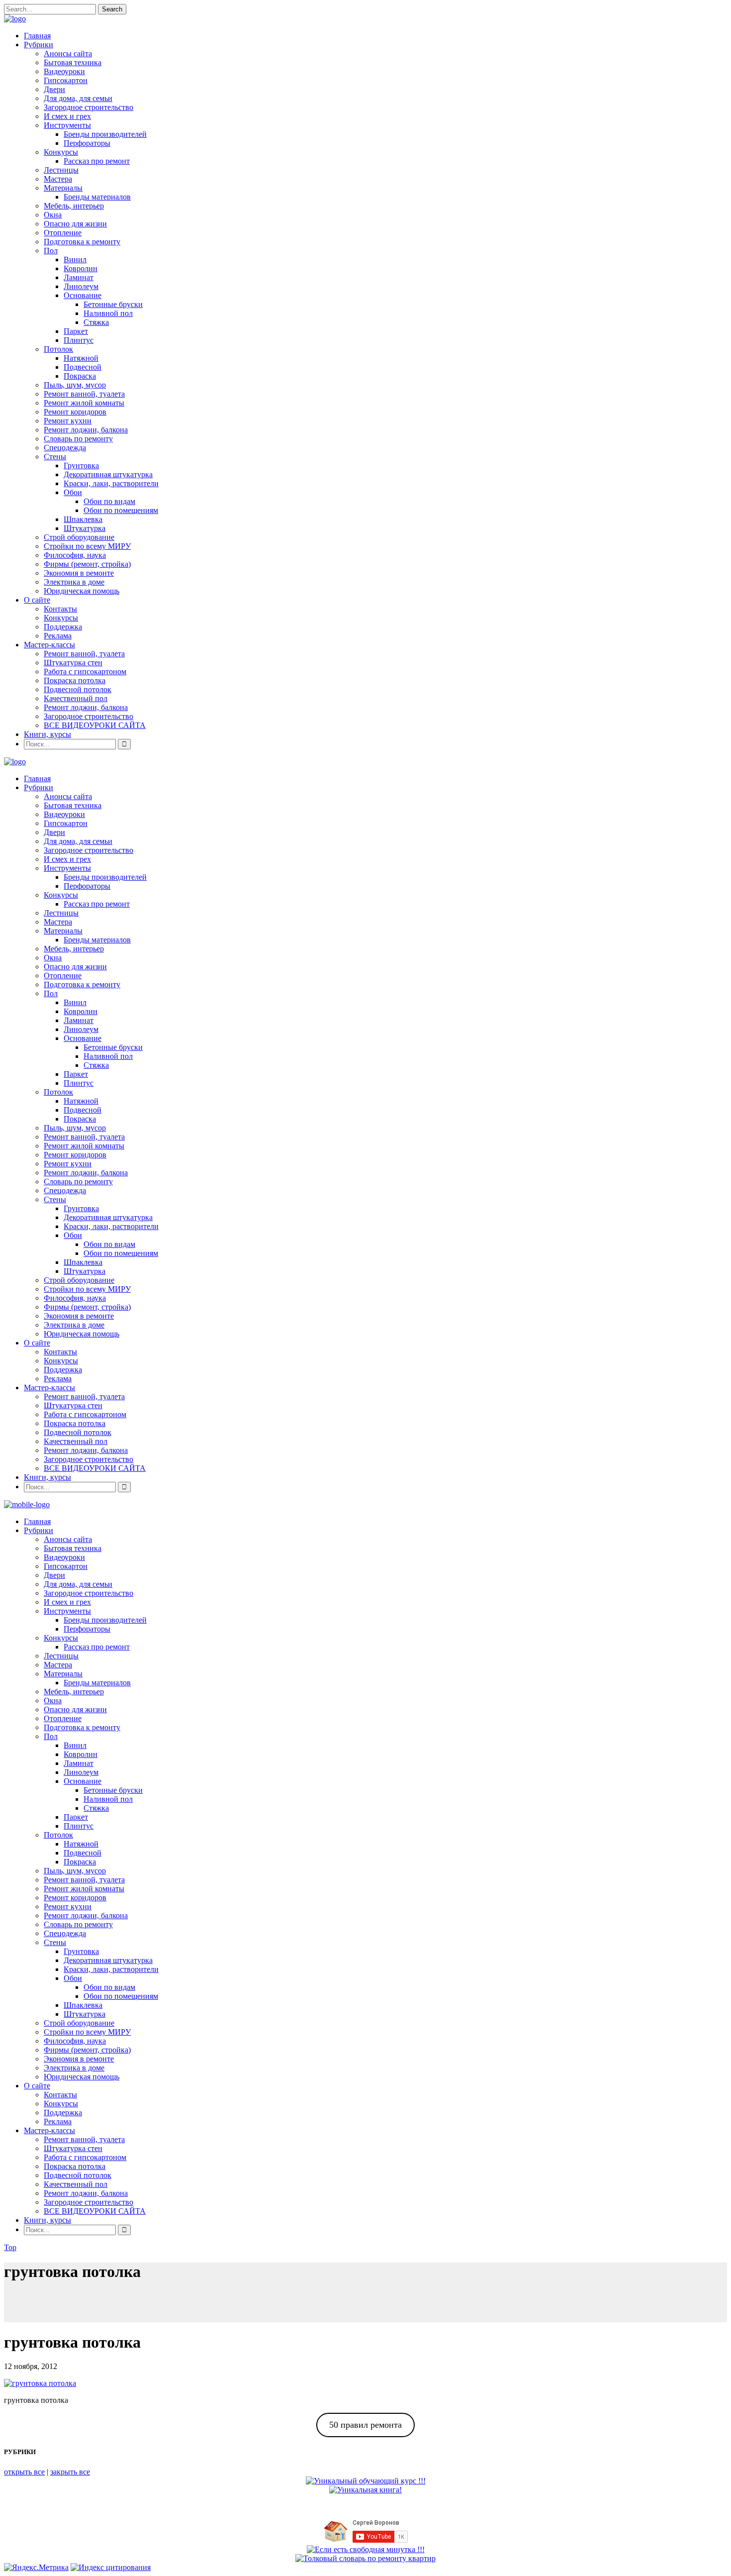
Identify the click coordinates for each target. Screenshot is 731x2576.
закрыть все (70, 2472)
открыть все (24, 2472)
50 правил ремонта (365, 2425)
